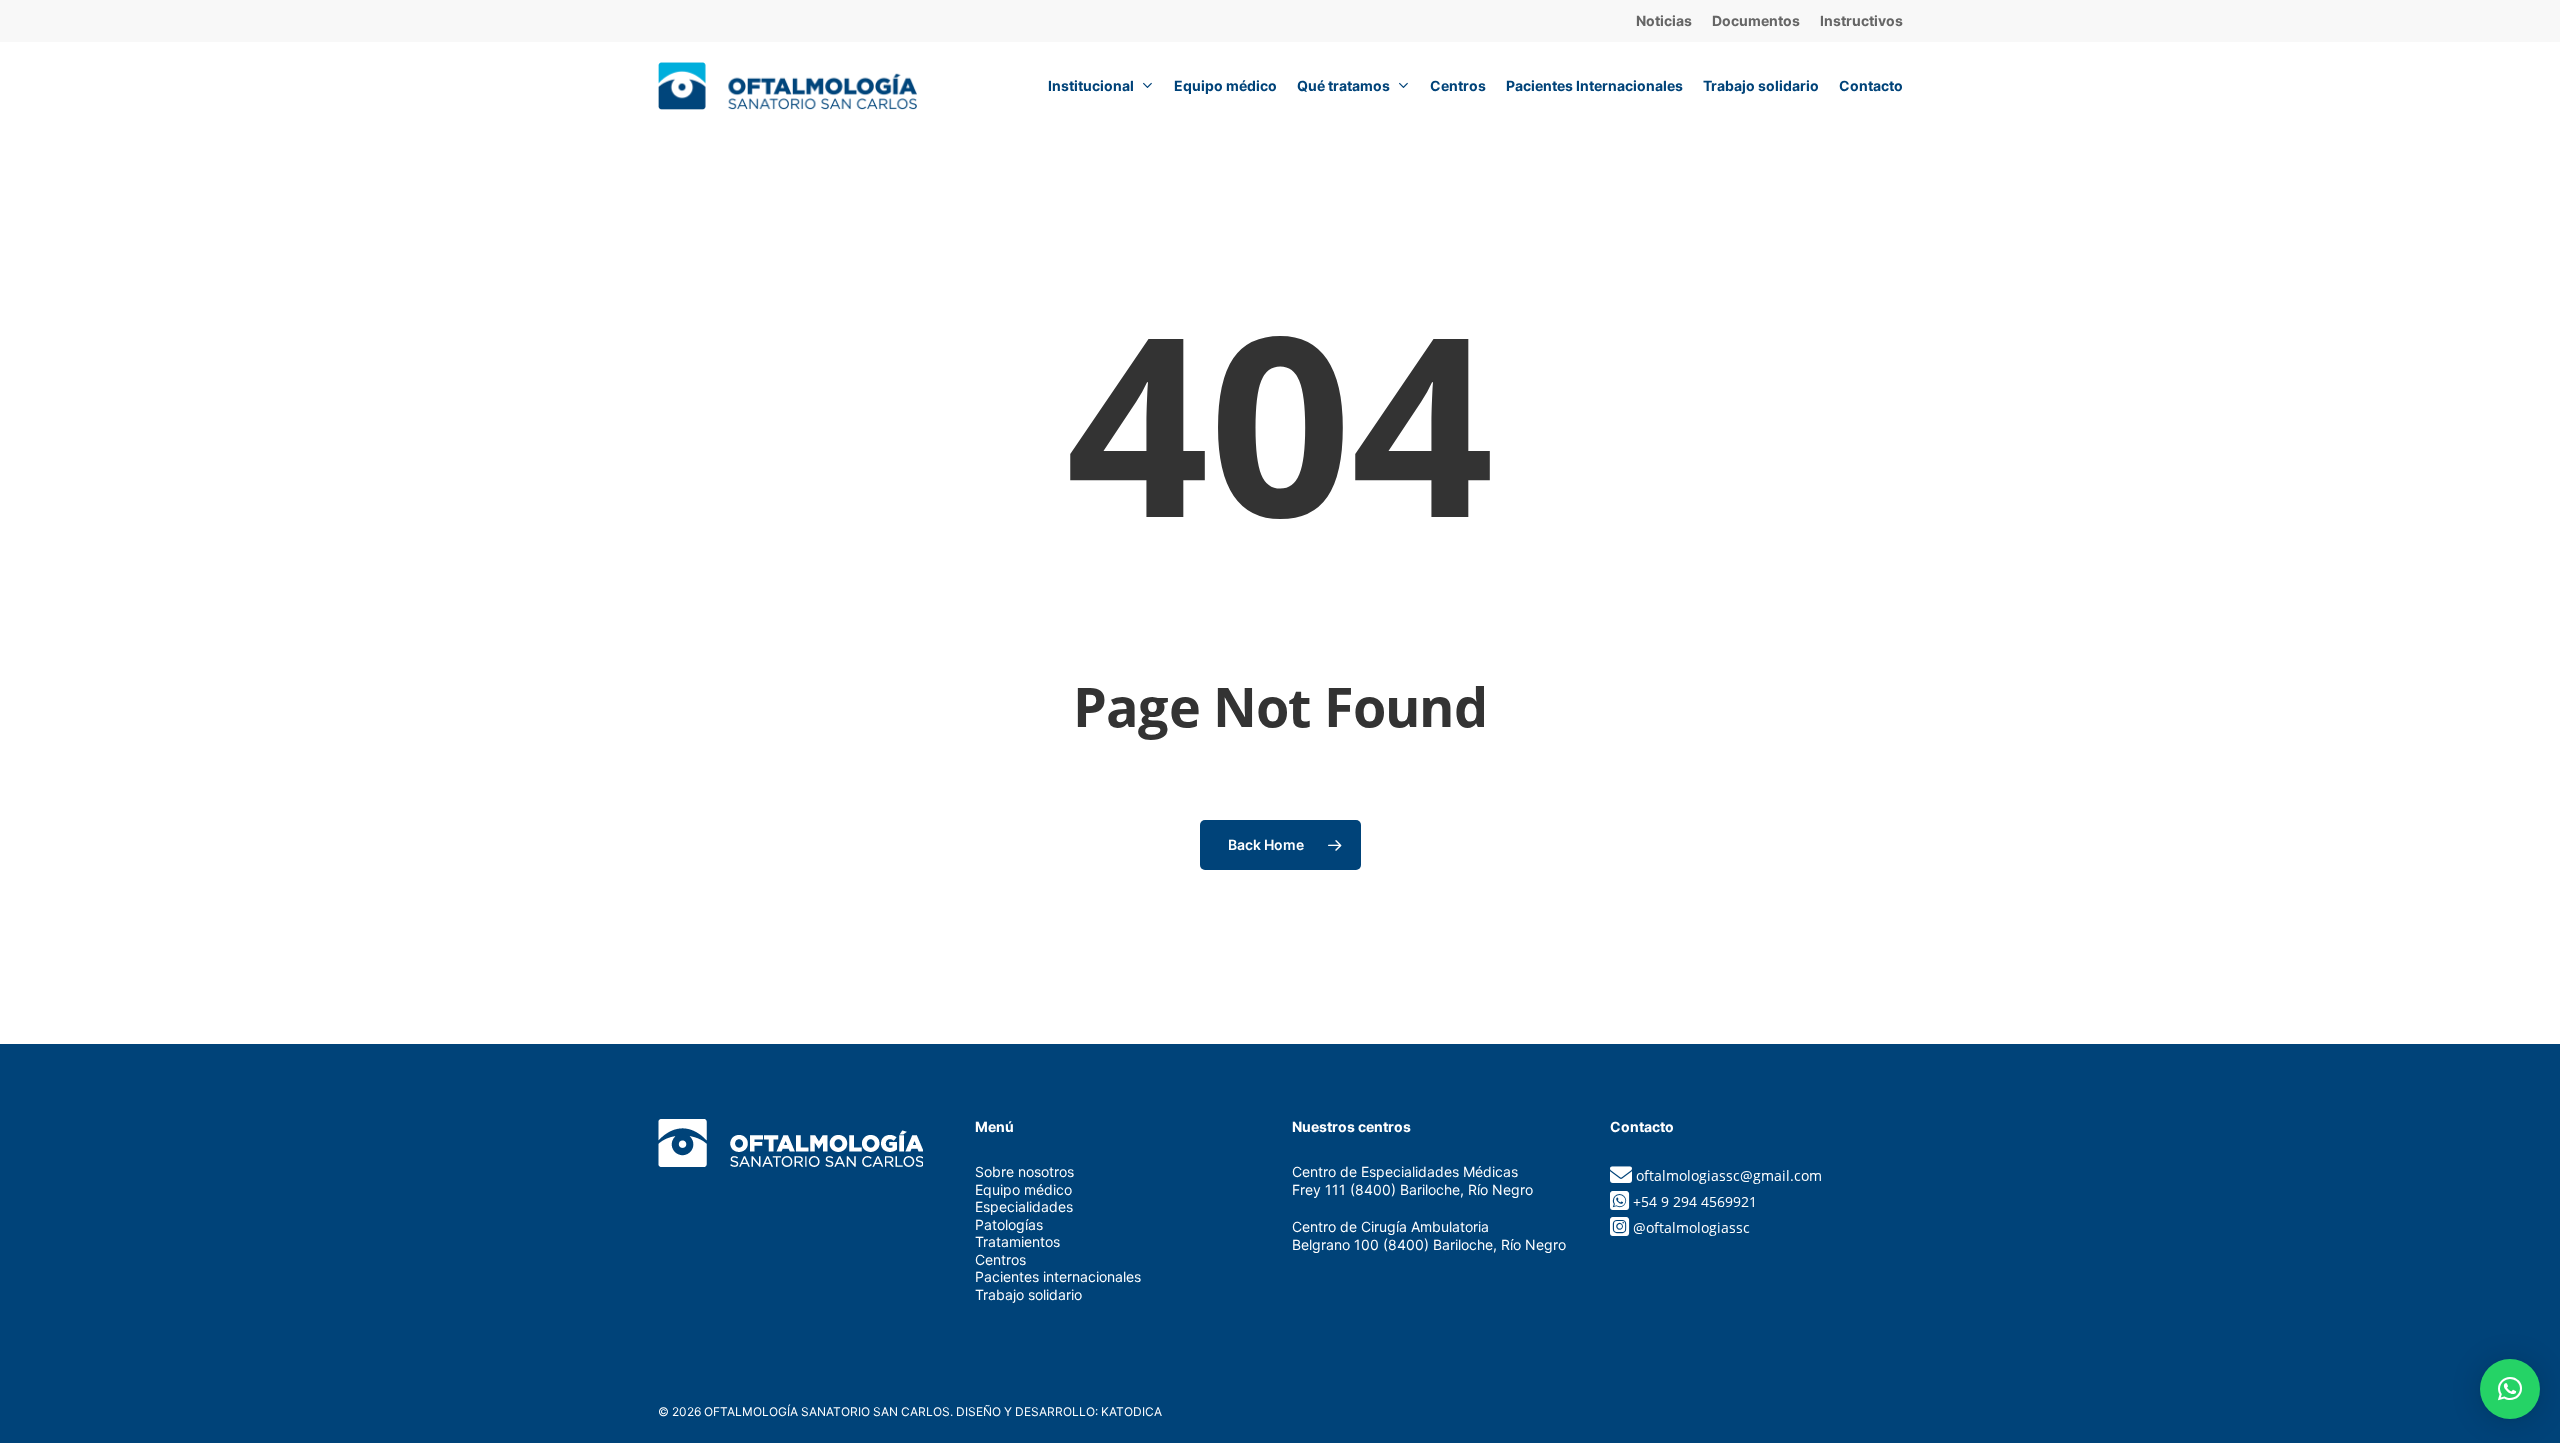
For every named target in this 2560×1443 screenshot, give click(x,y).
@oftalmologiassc (1691, 1227)
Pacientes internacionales (1058, 1276)
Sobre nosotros (1024, 1171)
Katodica (1131, 1411)
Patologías (1009, 1224)
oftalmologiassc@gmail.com (1729, 1175)
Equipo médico (1023, 1189)
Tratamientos (1017, 1241)
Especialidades (1024, 1206)
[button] (2510, 1389)
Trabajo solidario (1028, 1294)
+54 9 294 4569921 (1695, 1201)
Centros (1000, 1259)
